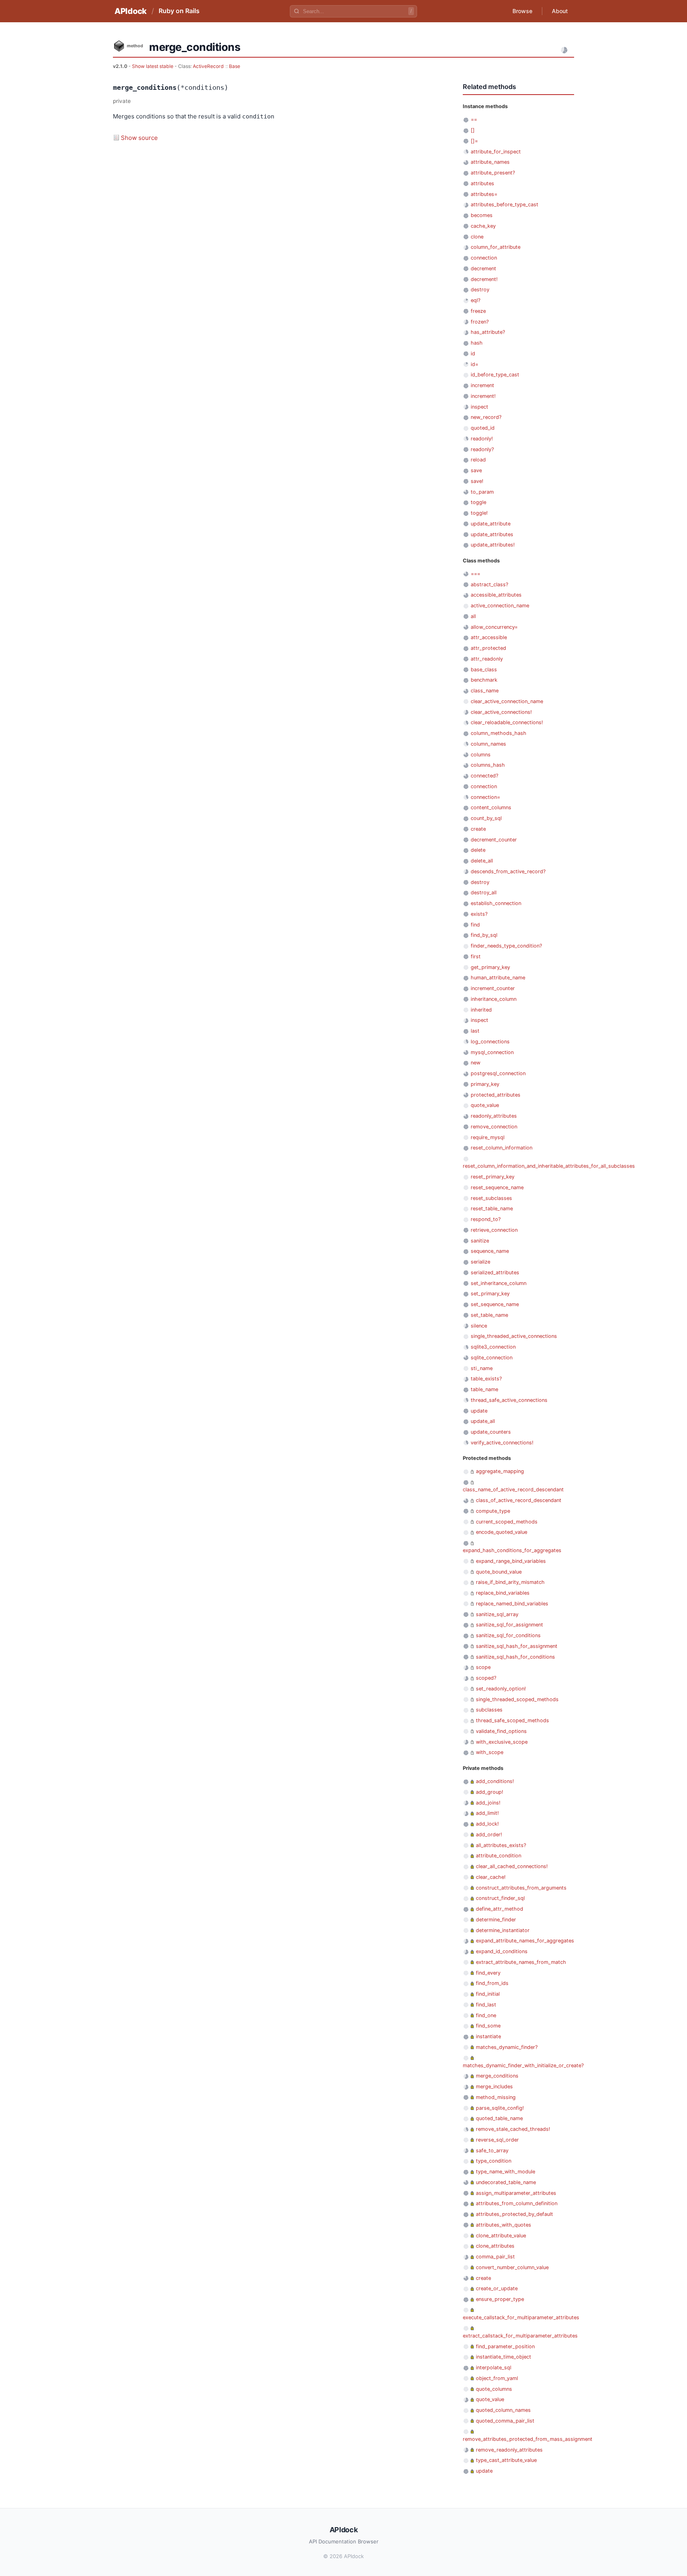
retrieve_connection (494, 1230)
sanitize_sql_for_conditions (508, 1635)
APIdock (131, 11)
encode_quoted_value (502, 1532)
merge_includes (494, 2087)
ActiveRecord (208, 66)
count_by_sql (486, 818)
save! (477, 481)
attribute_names (490, 162)
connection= (485, 797)
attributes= (484, 194)
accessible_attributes (496, 595)
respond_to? (486, 1219)
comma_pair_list (495, 2257)
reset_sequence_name (497, 1187)
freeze (478, 311)
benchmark (484, 680)
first (476, 957)
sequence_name (490, 1251)
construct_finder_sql (500, 1898)
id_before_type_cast (495, 375)
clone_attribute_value (501, 2236)
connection (484, 258)
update (479, 1411)
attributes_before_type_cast (505, 204)
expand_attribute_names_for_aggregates (525, 1941)
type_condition (494, 2161)
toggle (478, 502)
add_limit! (487, 1813)
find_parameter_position (505, 2346)
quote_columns (494, 2389)
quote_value (485, 1105)
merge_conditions (497, 2076)
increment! (483, 396)
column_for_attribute (496, 247)
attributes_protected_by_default (514, 2214)
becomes (482, 215)
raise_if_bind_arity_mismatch (510, 1582)
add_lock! (487, 1824)
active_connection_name (500, 606)
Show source (139, 138)
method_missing (496, 2097)
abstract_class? (489, 584)
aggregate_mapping (500, 1471)
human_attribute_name (498, 978)
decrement (483, 268)
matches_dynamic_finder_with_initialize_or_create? (523, 2065)
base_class (484, 670)
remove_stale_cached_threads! (513, 2129)
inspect (479, 407)
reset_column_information (502, 1148)
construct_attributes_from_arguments (521, 1888)
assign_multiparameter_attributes (516, 2193)
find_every (488, 1973)
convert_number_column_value (512, 2267)
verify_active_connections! (502, 1443)
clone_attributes (495, 2246)
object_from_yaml (497, 2378)
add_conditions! (495, 1781)
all (473, 616)
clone (477, 237)
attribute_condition (499, 1856)
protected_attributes (496, 1095)
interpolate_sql (494, 2368)
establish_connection (496, 903)
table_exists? (486, 1379)
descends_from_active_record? (508, 871)
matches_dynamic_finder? (507, 2047)
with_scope (490, 1752)
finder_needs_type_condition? (506, 946)
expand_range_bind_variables (511, 1561)
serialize (480, 1262)
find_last (486, 2005)
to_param (482, 492)
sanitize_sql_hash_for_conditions (515, 1657)
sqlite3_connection (493, 1347)
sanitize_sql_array (497, 1614)
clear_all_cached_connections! (512, 1866)
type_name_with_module (506, 2172)
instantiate (488, 2036)
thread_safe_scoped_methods (512, 1720)
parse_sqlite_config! (500, 2108)
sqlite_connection (492, 1358)
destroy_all (484, 893)
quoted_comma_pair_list (505, 2421)
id (473, 354)
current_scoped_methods (507, 1522)
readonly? (482, 449)
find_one (486, 2015)
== (474, 119)
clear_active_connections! (501, 712)
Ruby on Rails (179, 11)
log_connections (490, 1042)
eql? (475, 300)
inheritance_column (494, 999)
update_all (483, 1421)
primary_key (485, 1084)
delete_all (482, 861)
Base (235, 66)
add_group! (490, 1792)
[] (473, 130)
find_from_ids (492, 1983)
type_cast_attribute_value (506, 2460)
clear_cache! (491, 1877)
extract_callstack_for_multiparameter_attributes (520, 2336)
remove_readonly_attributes (509, 2450)
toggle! (479, 513)
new (475, 1063)
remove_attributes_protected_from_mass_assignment (528, 2439)
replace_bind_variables (503, 1593)
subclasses (489, 1710)
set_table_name (489, 1315)
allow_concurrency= (494, 627)
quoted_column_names (503, 2410)
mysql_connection (492, 1052)
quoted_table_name (499, 2118)
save (476, 470)
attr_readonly (487, 659)
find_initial (488, 1994)
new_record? (486, 417)
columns (481, 755)
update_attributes (492, 534)
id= (474, 364)
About (560, 11)
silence (479, 1326)
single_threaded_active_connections (514, 1336)
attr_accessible (489, 637)
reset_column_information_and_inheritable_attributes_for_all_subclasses (549, 1166)
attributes (482, 183)
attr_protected (488, 648)
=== (475, 574)
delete (478, 850)
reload (478, 460)
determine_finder (496, 1920)
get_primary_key (490, 967)
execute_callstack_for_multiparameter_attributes (521, 2317)
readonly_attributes (494, 1116)
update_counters (491, 1432)
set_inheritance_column (499, 1283)
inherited (481, 1010)
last (475, 1031)
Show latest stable (153, 66)
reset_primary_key (493, 1177)
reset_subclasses (491, 1198)
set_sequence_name (495, 1304)
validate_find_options (501, 1731)
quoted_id (483, 428)
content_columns (491, 807)
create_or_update (497, 2288)
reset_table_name (492, 1209)
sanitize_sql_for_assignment (509, 1625)
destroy (480, 290)
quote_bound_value (499, 1572)
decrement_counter (494, 840)
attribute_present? (493, 173)
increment (482, 385)
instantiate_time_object (504, 2357)
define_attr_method (500, 1909)
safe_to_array (492, 2151)
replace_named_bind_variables (512, 1604)
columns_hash (488, 765)
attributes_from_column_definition (517, 2203)
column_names (488, 744)
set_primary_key (490, 1294)
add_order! (489, 1835)
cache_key (483, 226)
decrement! (484, 279)
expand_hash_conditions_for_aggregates (512, 1550)
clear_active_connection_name (507, 701)
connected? (484, 776)
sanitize (480, 1241)
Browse (522, 11)
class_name (485, 691)
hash (477, 343)
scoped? (486, 1678)
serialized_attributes (495, 1272)
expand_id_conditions (502, 1951)
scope (483, 1667)
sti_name (482, 1368)
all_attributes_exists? (501, 1845)
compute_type (493, 1511)
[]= (474, 141)
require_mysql (488, 1137)
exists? (479, 914)
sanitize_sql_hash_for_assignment (517, 1646)
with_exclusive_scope (502, 1742)
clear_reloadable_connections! (507, 722)
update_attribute (491, 524)
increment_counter (493, 988)
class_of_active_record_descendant (519, 1500)
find (475, 925)
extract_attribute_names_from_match (521, 1962)
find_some (488, 2026)
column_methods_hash (499, 733)
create (478, 829)
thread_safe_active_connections (509, 1400)
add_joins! (488, 1803)
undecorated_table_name (506, 2182)
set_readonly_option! (501, 1689)
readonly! (482, 439)
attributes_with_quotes (504, 2225)
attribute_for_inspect (496, 152)
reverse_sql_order (497, 2140)
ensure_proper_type (500, 2299)
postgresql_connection (498, 1073)
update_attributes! (493, 545)
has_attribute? (488, 332)
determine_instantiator (503, 1930)
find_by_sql (484, 935)
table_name (484, 1389)
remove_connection (494, 1127)
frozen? (480, 322)
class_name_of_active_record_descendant (513, 1490)
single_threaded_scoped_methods (517, 1699)
